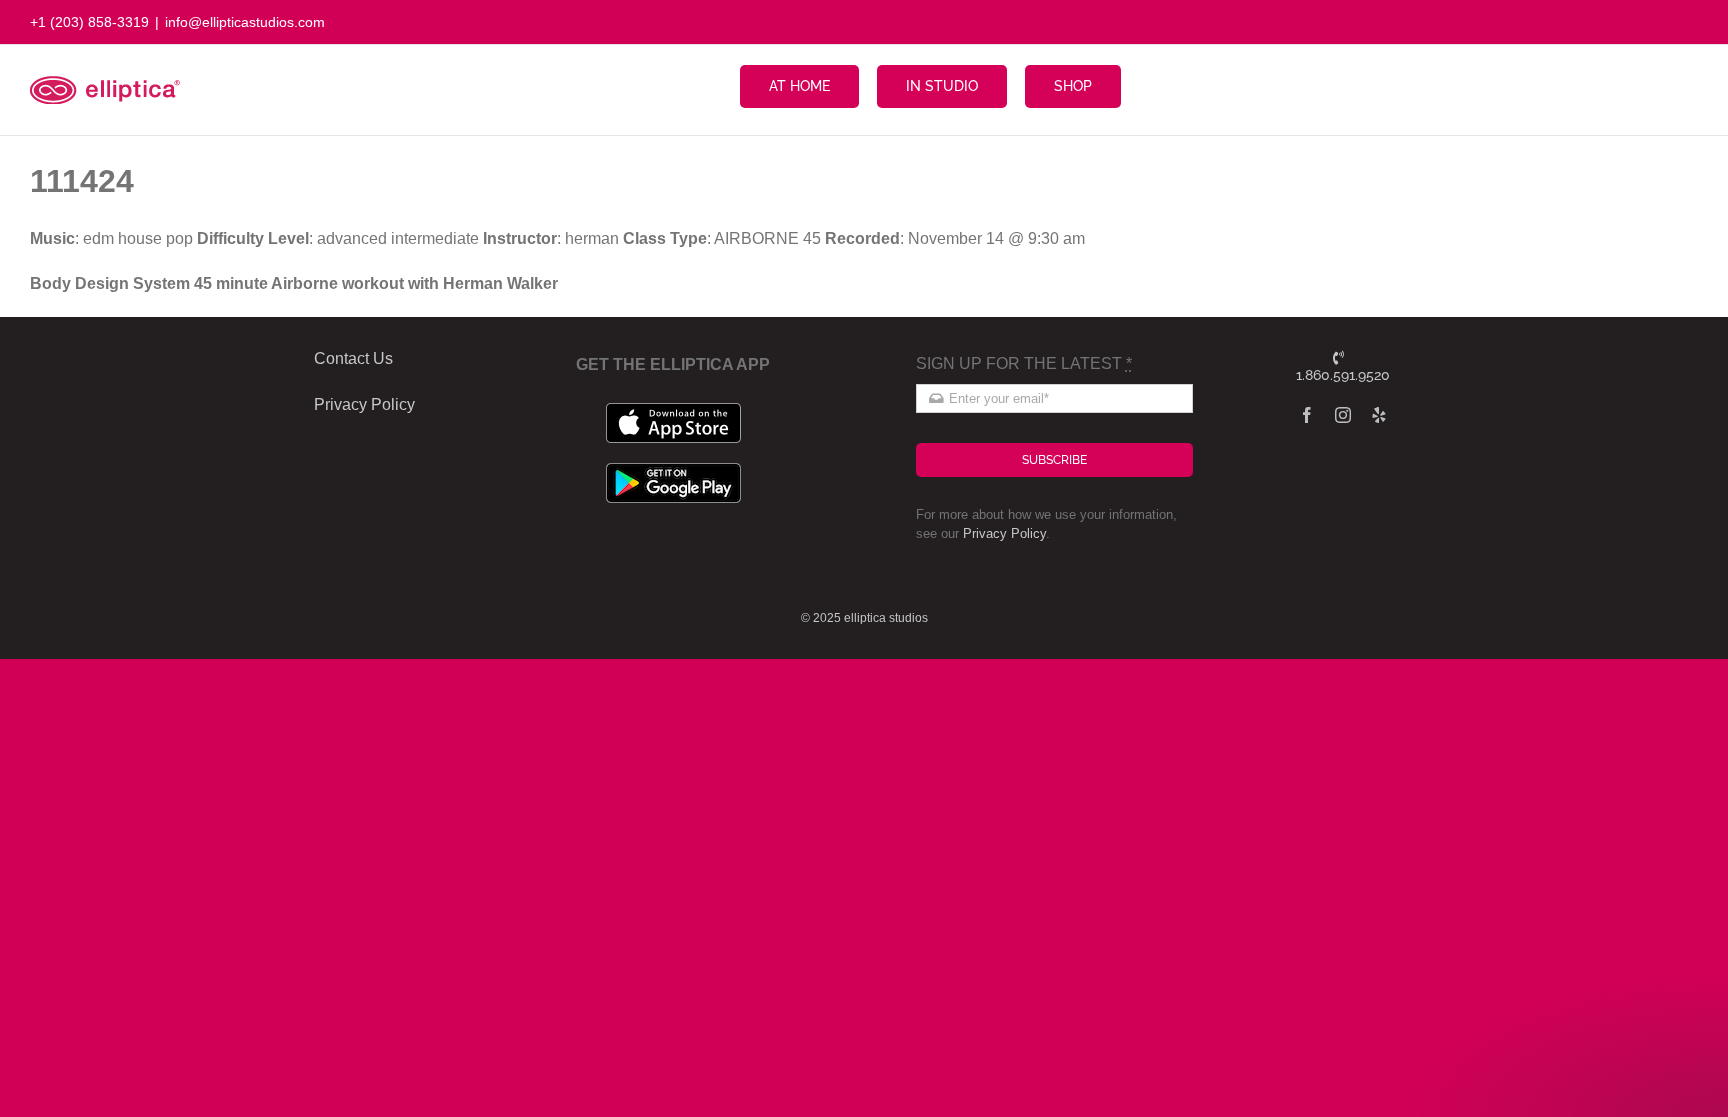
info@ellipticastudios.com (245, 22)
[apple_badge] (673, 410)
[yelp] (1379, 415)
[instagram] (1343, 415)
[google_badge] (673, 470)
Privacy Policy (1004, 533)
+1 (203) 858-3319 (89, 22)
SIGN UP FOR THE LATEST (1024, 363)
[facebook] (1307, 415)
